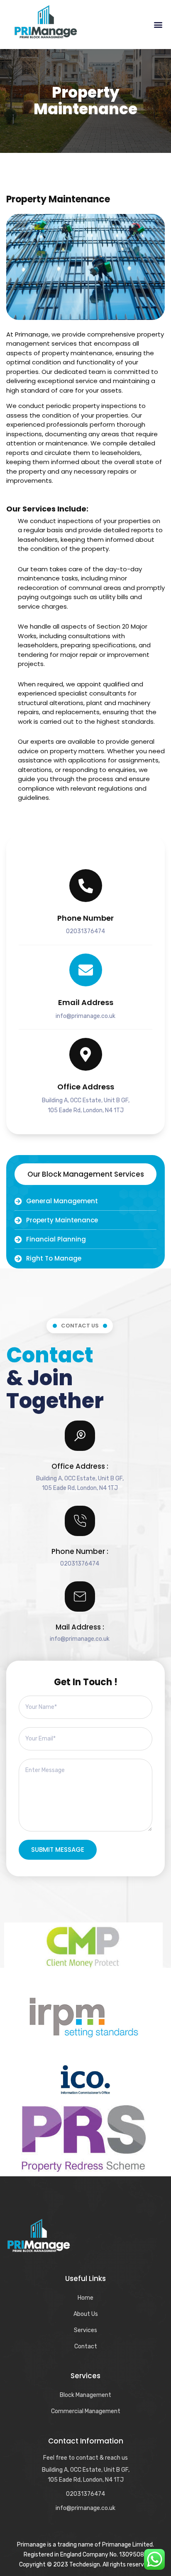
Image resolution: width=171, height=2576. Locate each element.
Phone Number (85, 918)
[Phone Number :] (80, 1521)
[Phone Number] (86, 886)
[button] (158, 24)
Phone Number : (80, 1551)
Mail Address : (80, 1627)
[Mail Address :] (80, 1596)
